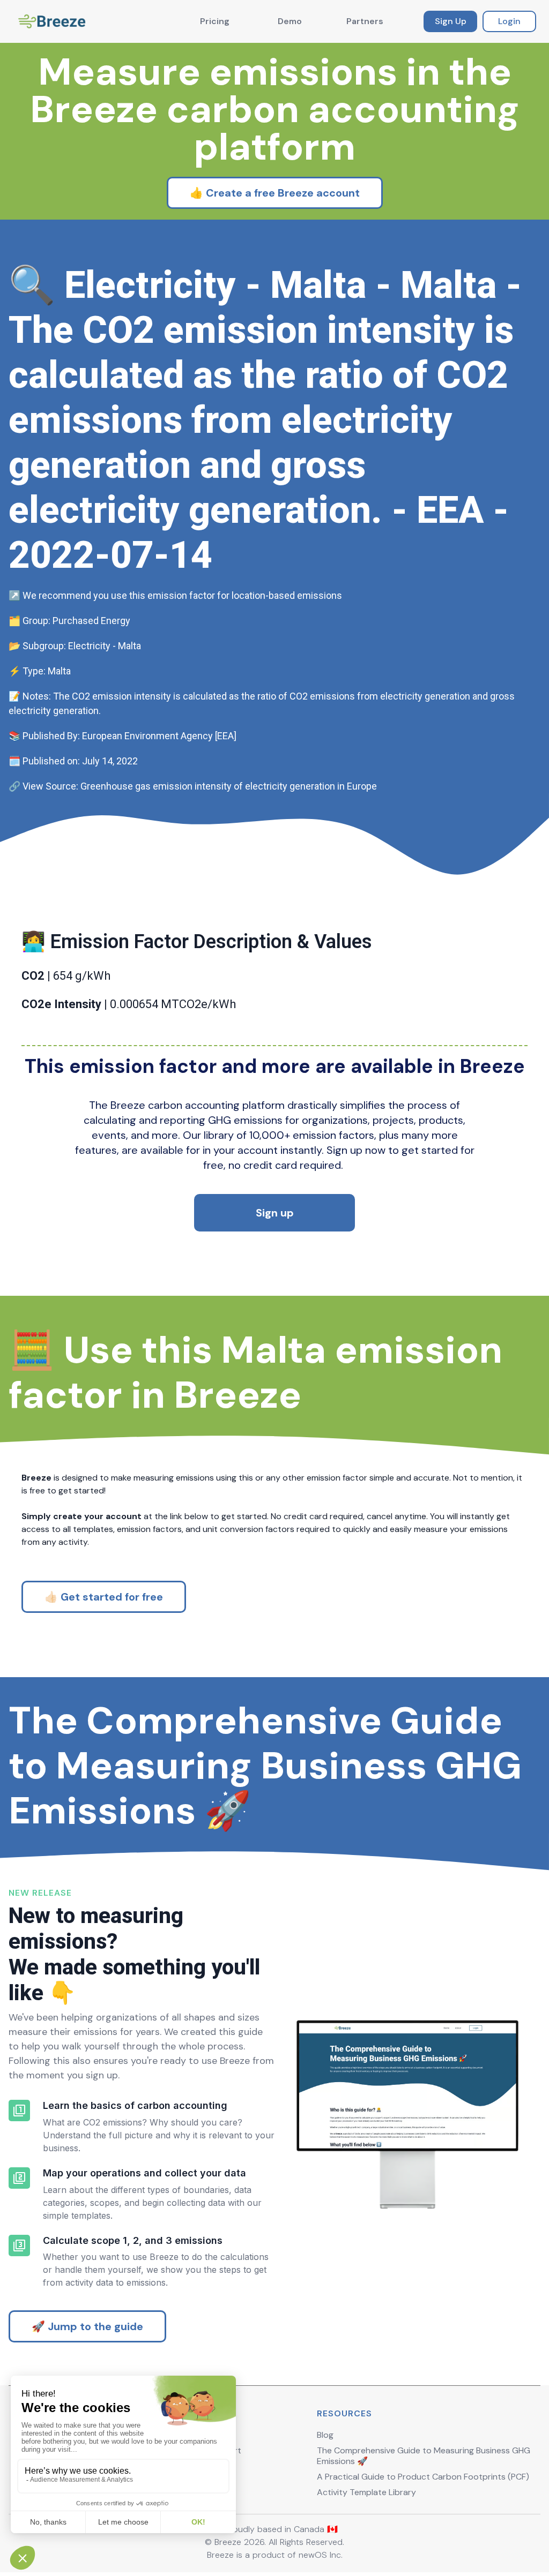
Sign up (275, 1213)
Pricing (215, 21)
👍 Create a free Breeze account (275, 193)
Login (509, 21)
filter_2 (19, 2178)
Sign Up (451, 21)
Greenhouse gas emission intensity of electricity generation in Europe (229, 786)
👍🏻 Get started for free (104, 1597)
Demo (290, 21)
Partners (365, 21)
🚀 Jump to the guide (87, 2326)
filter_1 (19, 2111)
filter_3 (19, 2245)
